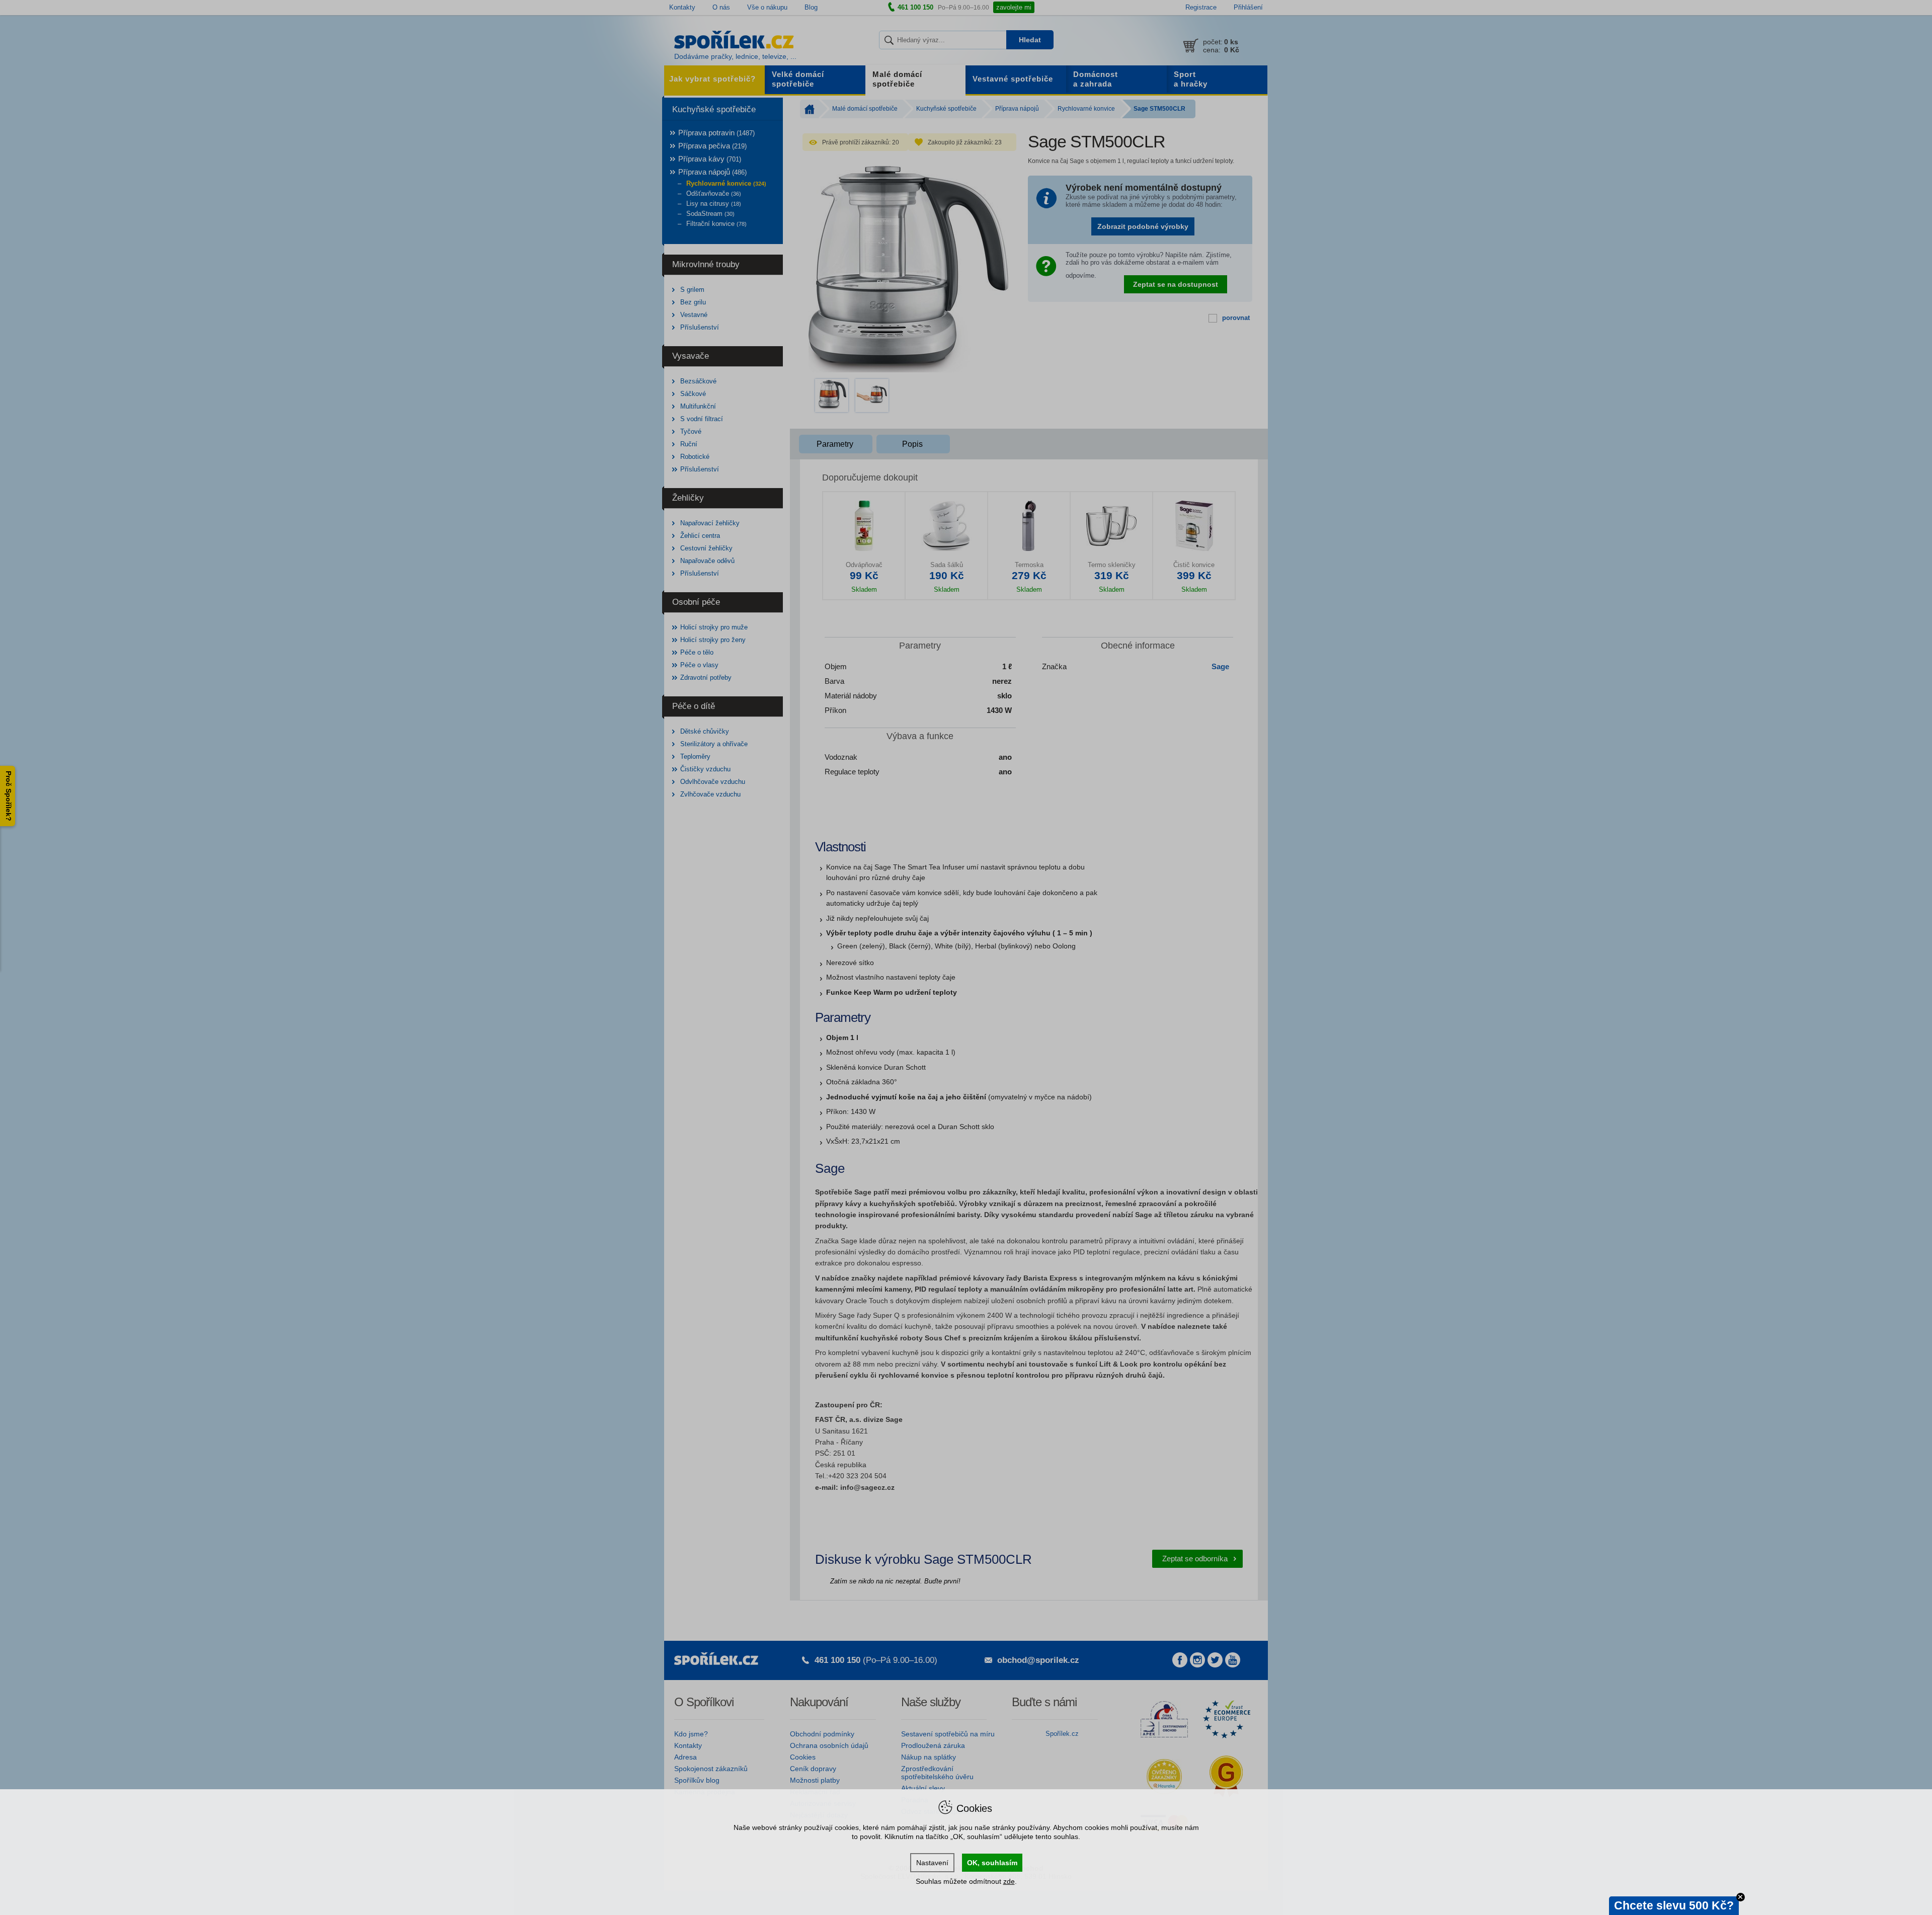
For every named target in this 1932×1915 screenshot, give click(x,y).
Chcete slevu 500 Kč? (1674, 1905)
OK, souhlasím (992, 1863)
